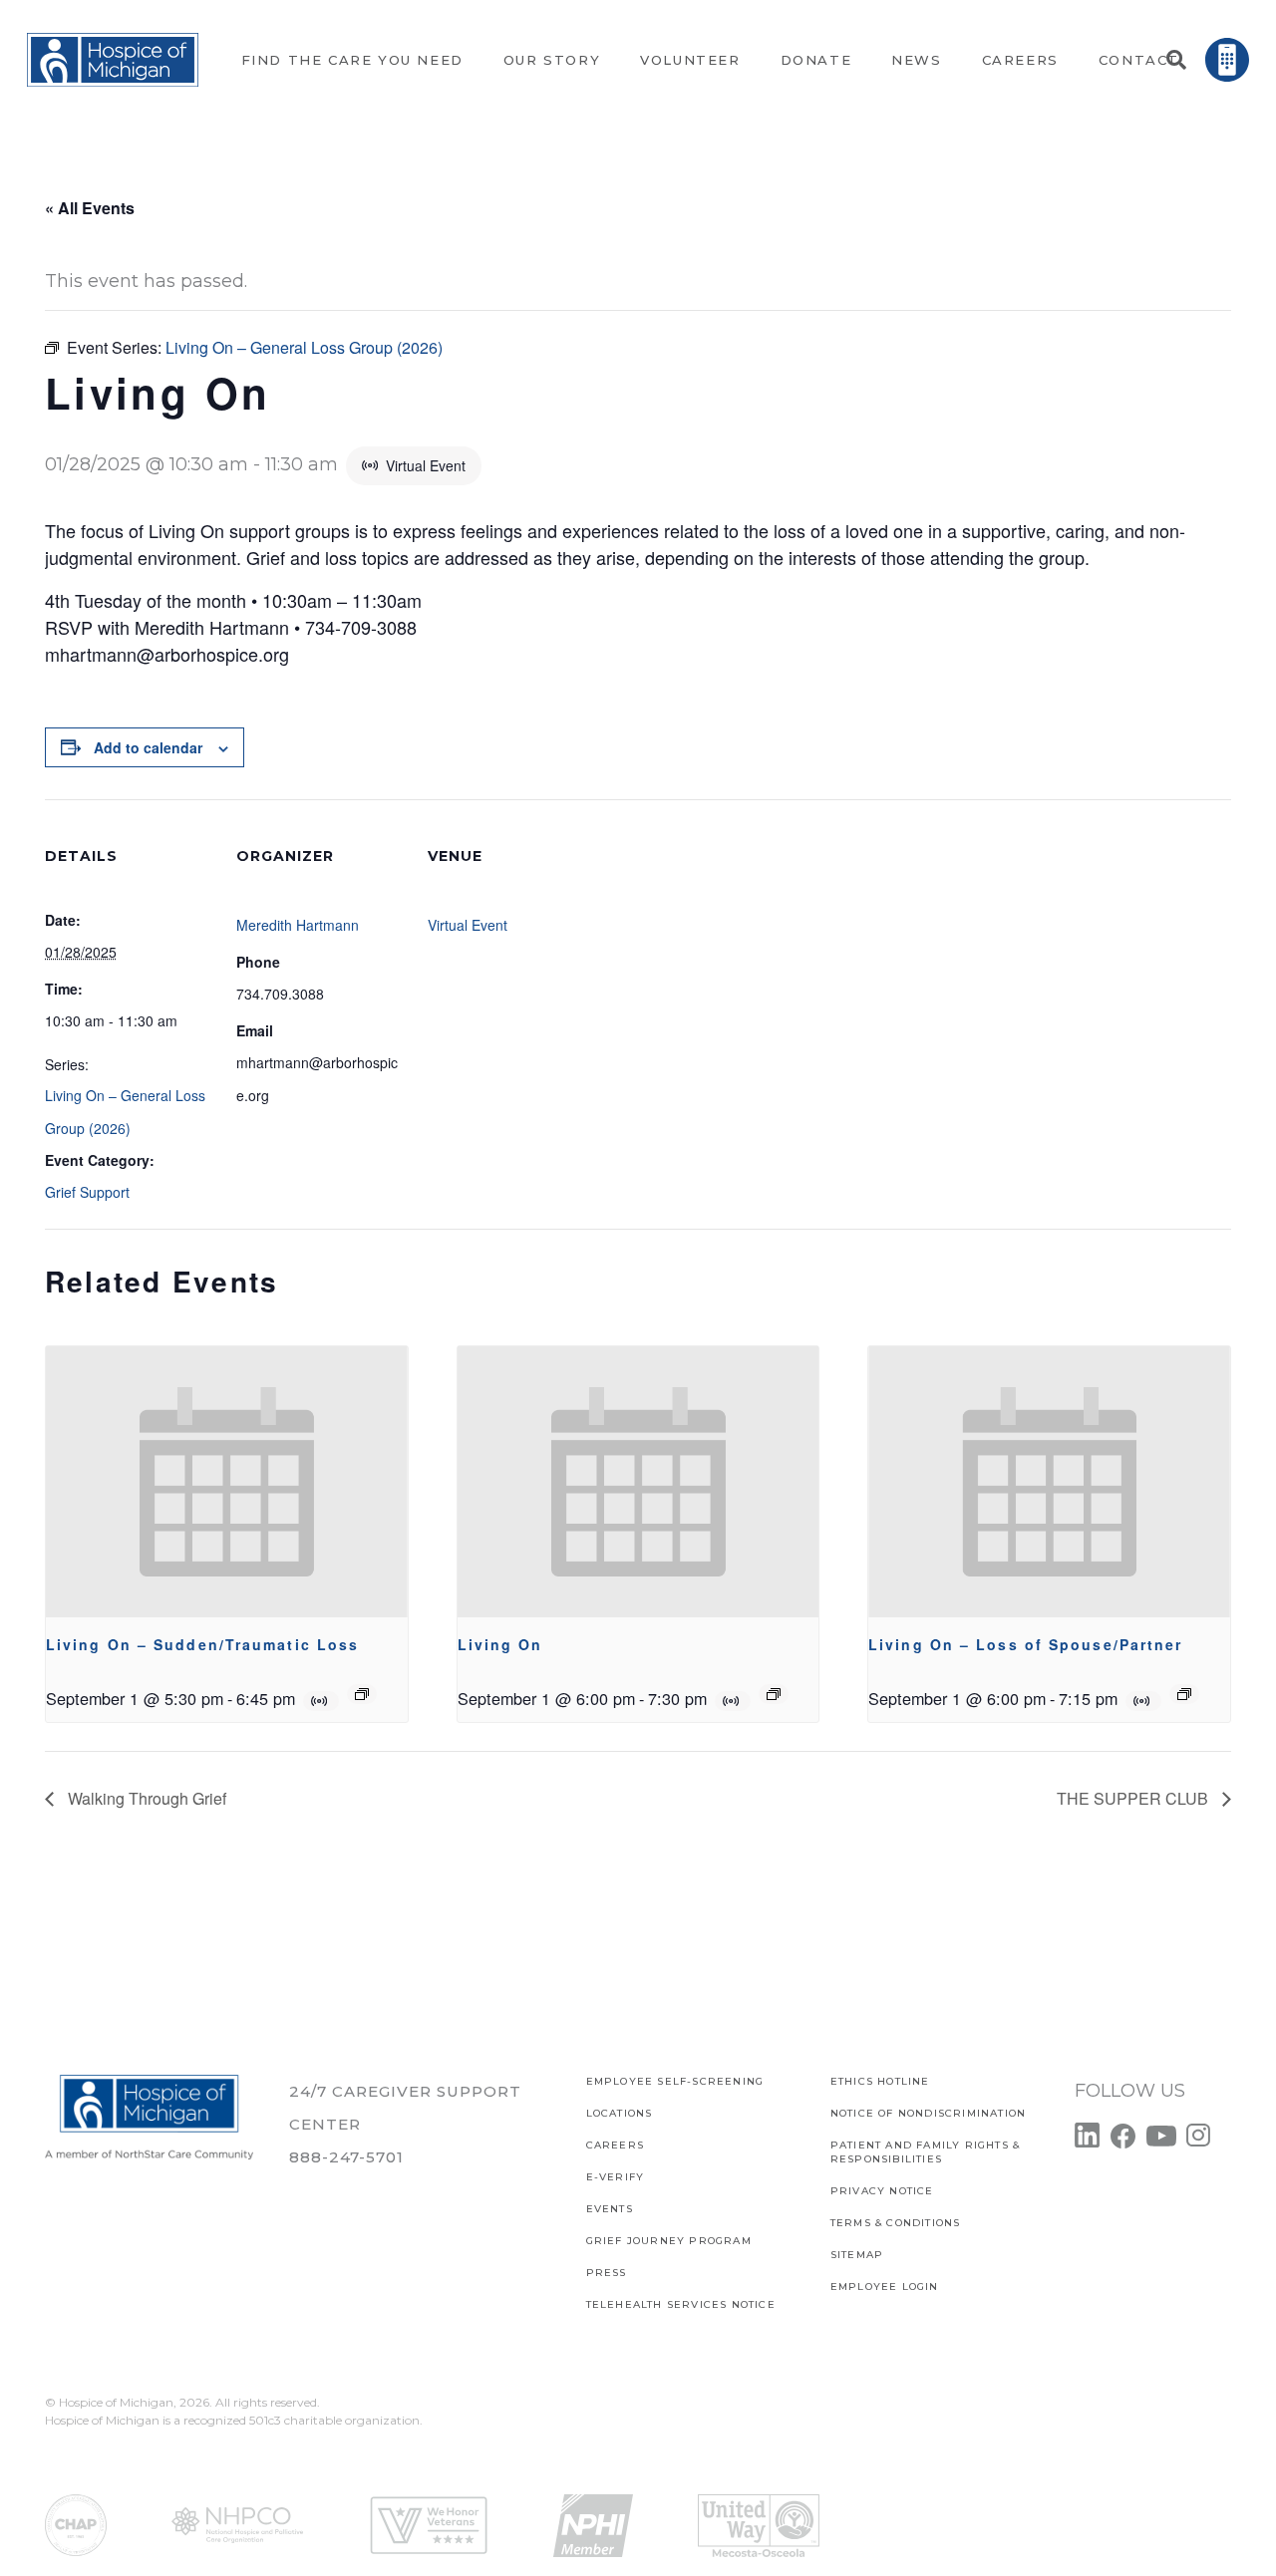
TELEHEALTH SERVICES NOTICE (681, 2304)
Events (610, 2209)
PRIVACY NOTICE (882, 2191)
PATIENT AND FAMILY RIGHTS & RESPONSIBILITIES (925, 2152)
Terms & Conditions (896, 2223)
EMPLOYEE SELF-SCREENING (675, 2081)
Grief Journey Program (669, 2241)
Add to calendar (148, 747)
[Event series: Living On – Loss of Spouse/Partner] (1184, 1694)
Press (607, 2273)
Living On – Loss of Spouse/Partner (1025, 1644)
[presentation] (227, 1482)
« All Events (90, 208)
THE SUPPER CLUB (1134, 1798)
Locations (620, 2113)
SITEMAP (857, 2255)
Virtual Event (468, 925)
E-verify (616, 2177)
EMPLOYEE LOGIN (885, 2287)
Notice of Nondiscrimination (928, 2113)
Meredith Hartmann (298, 925)
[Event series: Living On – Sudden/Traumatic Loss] (362, 1694)
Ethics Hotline (880, 2081)
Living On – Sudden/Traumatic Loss (202, 1644)
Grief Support (87, 1192)
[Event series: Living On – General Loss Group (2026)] (774, 1694)
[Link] (113, 60)
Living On (500, 1644)
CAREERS (615, 2145)
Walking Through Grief (145, 1798)
